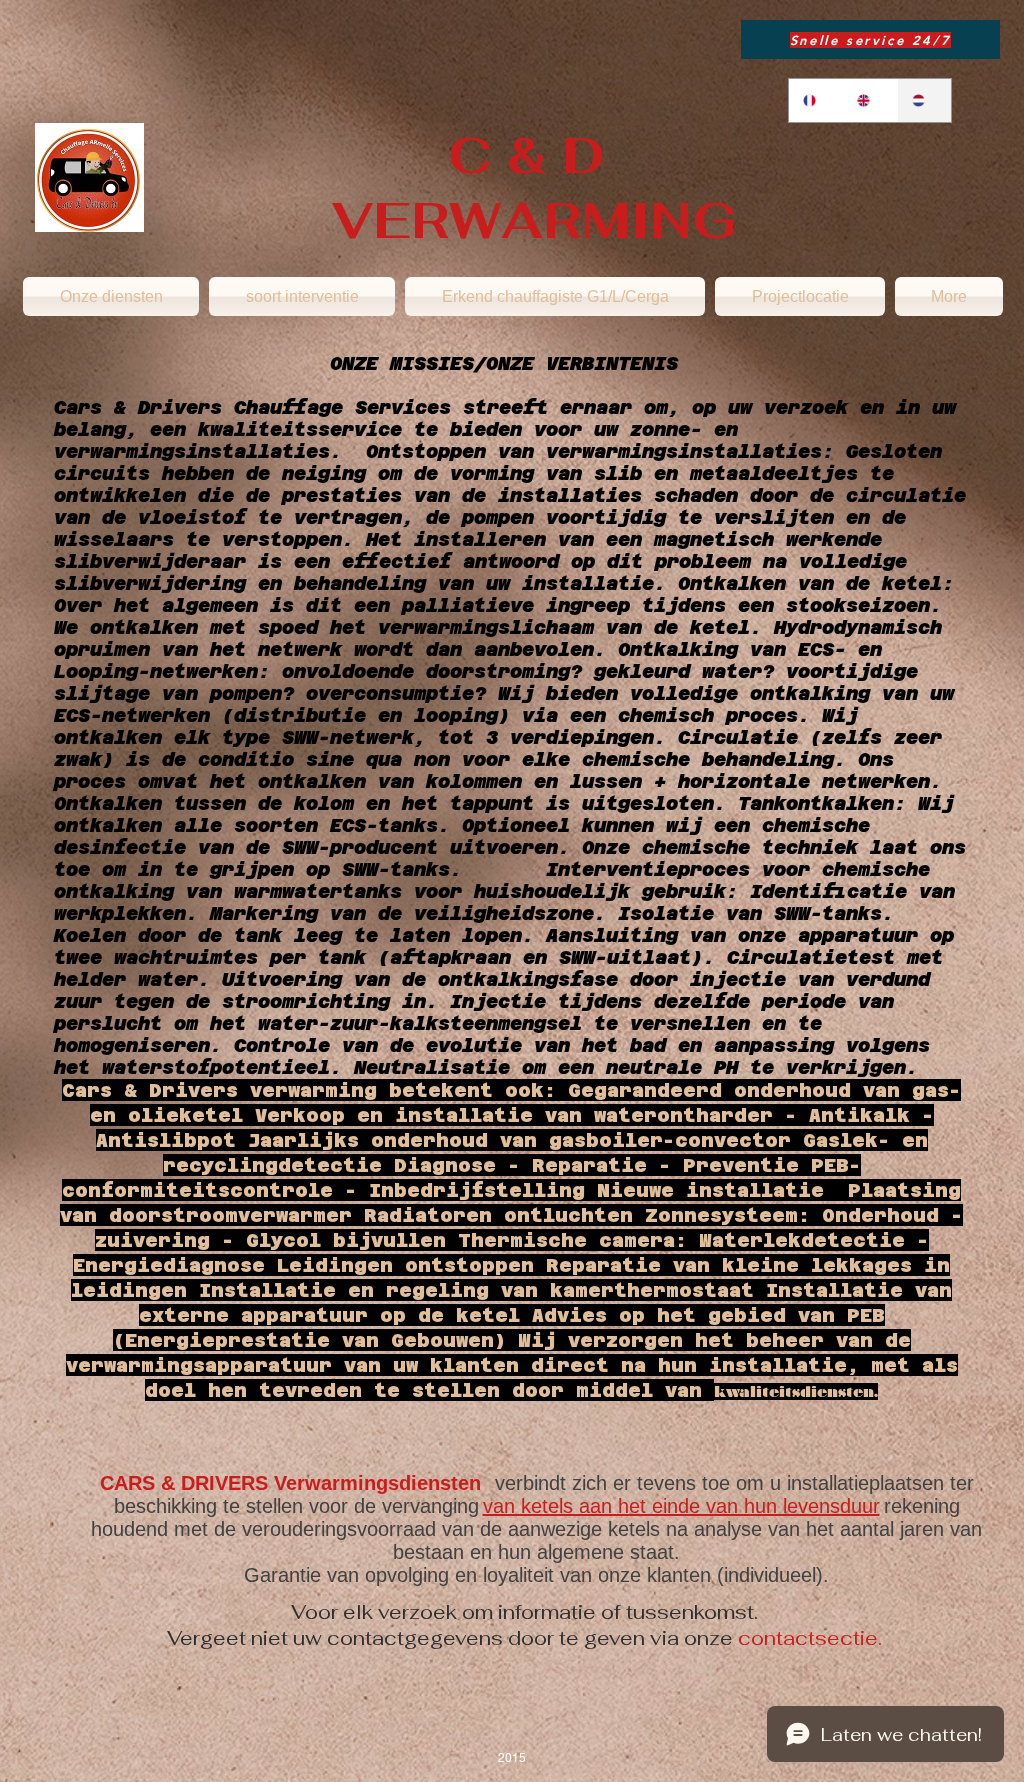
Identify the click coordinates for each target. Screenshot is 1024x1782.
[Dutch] (924, 100)
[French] (815, 100)
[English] (869, 100)
